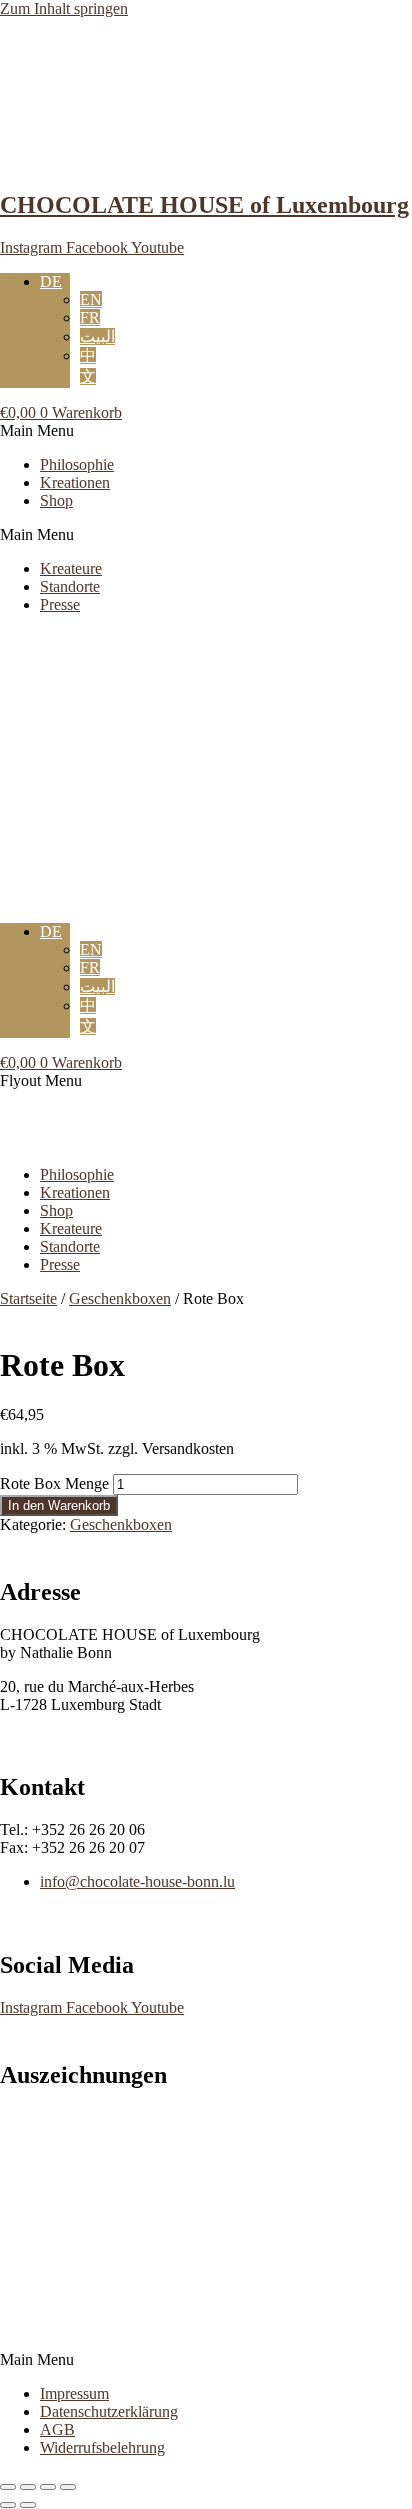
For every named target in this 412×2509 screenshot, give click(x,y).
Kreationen (75, 482)
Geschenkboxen (120, 1298)
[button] (206, 431)
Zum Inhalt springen (64, 8)
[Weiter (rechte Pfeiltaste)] (28, 2505)
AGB (57, 2429)
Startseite (28, 1298)
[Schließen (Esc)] (68, 2487)
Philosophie (77, 464)
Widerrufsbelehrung (102, 2447)
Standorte (70, 586)
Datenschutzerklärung (109, 2411)
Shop (56, 500)
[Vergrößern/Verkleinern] (8, 2487)
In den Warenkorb (59, 1505)
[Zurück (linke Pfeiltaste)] (8, 2505)
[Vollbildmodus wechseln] (28, 2487)
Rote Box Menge (54, 1483)
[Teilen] (48, 2487)
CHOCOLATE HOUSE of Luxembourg (204, 205)
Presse (60, 604)
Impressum (74, 2393)
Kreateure (71, 568)
